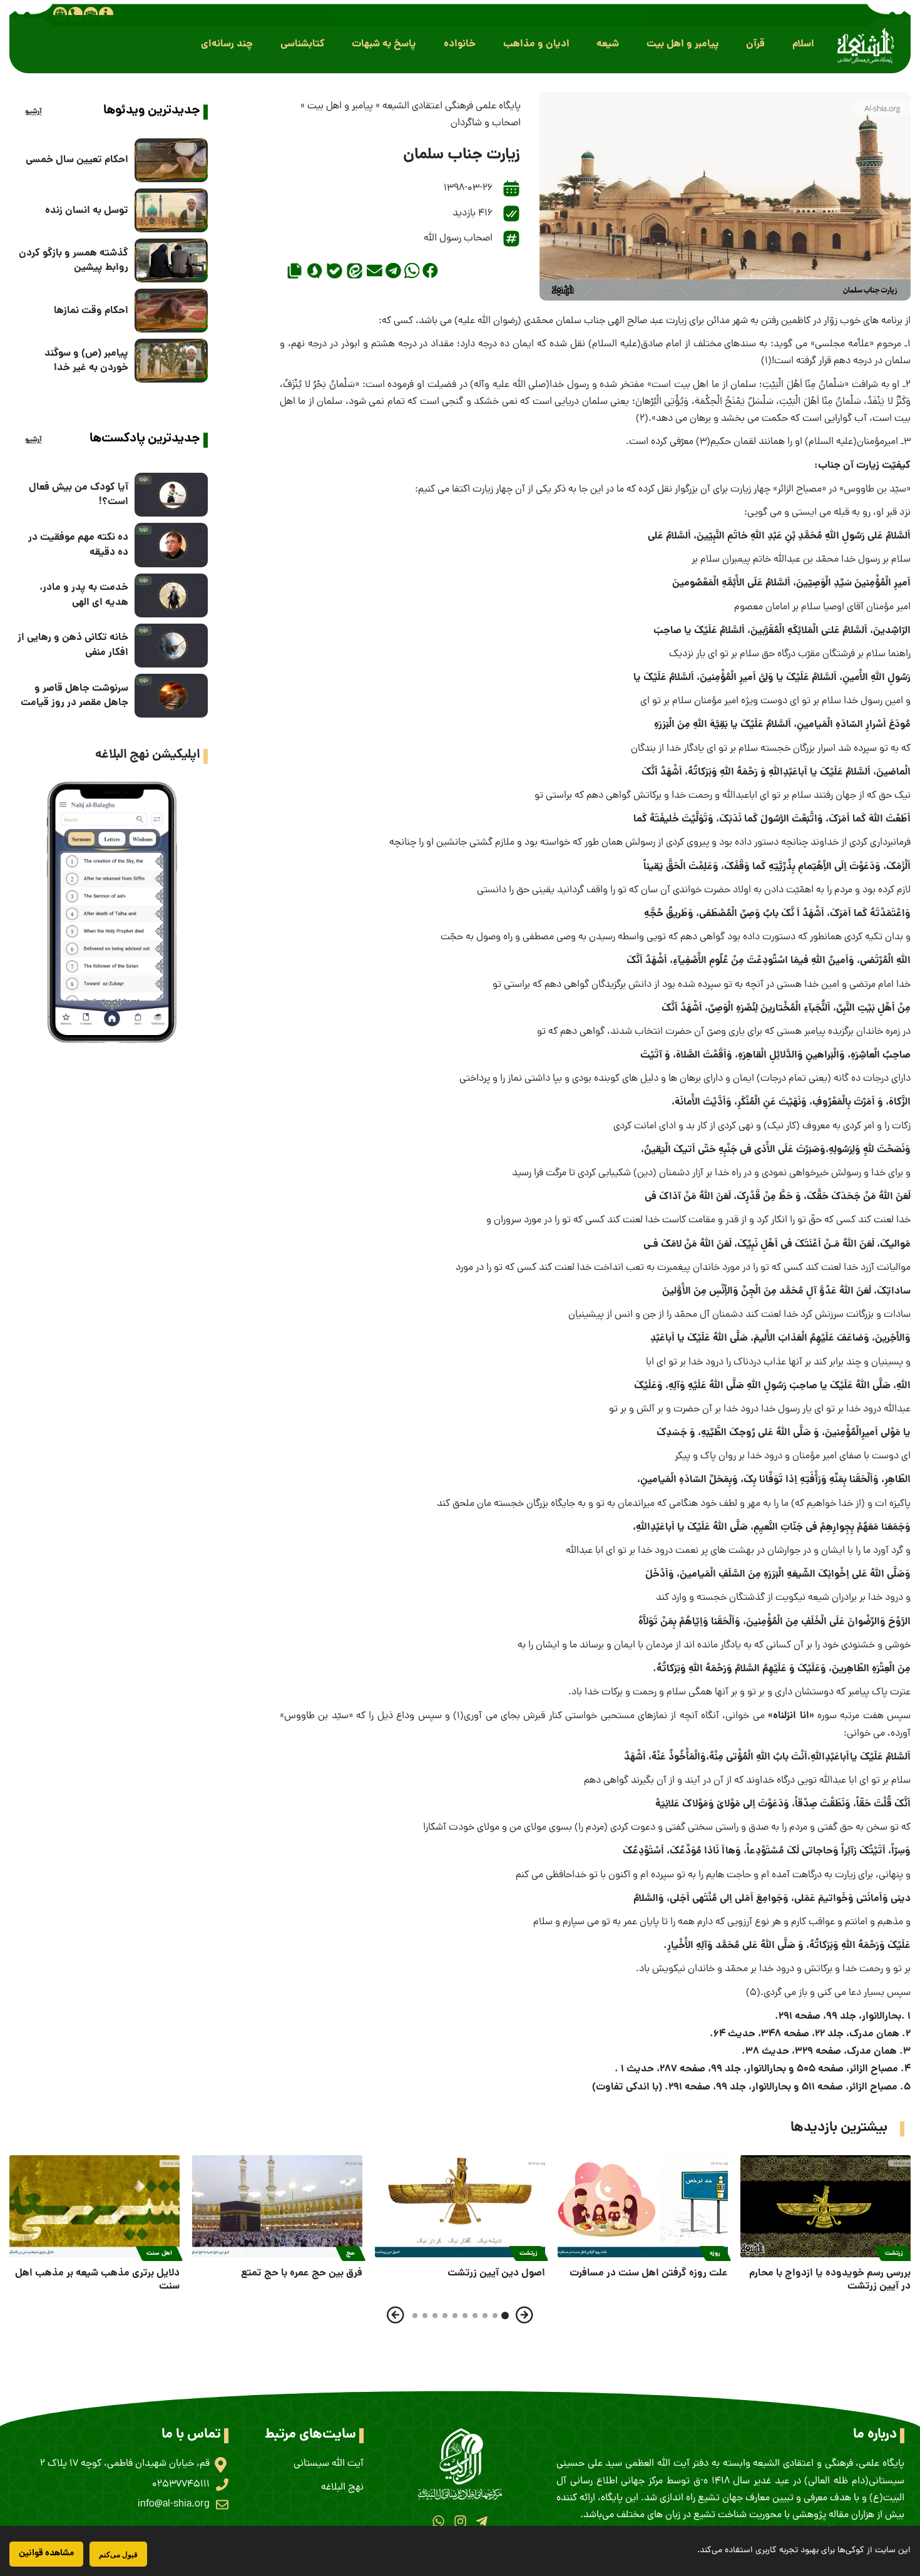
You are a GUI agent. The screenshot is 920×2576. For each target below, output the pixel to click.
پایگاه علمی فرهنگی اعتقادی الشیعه (452, 106)
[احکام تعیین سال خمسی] (171, 160)
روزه (715, 2254)
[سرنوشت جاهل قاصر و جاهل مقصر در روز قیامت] (171, 696)
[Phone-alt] (75, 14)
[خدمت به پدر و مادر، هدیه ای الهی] (171, 595)
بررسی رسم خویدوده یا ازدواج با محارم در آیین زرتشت (830, 2280)
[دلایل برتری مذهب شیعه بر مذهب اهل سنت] (95, 2206)
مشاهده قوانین (46, 2553)
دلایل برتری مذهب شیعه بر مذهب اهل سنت (97, 2280)
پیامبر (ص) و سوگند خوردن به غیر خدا (86, 361)
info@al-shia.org (174, 2505)
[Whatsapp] (438, 2521)
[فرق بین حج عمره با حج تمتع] (277, 2206)
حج (350, 2254)
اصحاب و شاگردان (486, 123)
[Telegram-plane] (482, 2521)
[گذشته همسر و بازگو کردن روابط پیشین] (171, 260)
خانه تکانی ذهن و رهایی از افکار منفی (73, 645)
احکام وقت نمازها (91, 311)
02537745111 (181, 2485)
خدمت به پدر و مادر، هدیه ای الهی (84, 595)
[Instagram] (460, 2521)
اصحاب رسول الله (458, 239)
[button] (803, 44)
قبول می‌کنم (118, 2554)
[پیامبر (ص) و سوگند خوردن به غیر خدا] (171, 361)
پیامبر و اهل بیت (340, 106)
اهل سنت (159, 2254)
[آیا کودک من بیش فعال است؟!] (171, 495)
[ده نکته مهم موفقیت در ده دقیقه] (171, 545)
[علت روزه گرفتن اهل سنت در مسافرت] (643, 2206)
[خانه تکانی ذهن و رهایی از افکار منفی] (171, 646)
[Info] (106, 14)
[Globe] (60, 14)
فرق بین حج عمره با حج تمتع (302, 2273)
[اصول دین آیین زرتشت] (460, 2206)
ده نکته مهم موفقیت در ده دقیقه (78, 545)
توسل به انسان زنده (87, 211)
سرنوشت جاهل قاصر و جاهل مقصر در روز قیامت (74, 696)
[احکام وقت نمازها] (171, 311)
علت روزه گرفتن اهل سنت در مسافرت (649, 2273)
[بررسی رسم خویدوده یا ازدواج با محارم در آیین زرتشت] (825, 2206)
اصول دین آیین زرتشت (496, 2273)
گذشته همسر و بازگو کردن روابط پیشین (74, 260)
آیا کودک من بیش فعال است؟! (79, 495)
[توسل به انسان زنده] (171, 210)
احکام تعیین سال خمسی (77, 160)
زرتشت (894, 2254)
